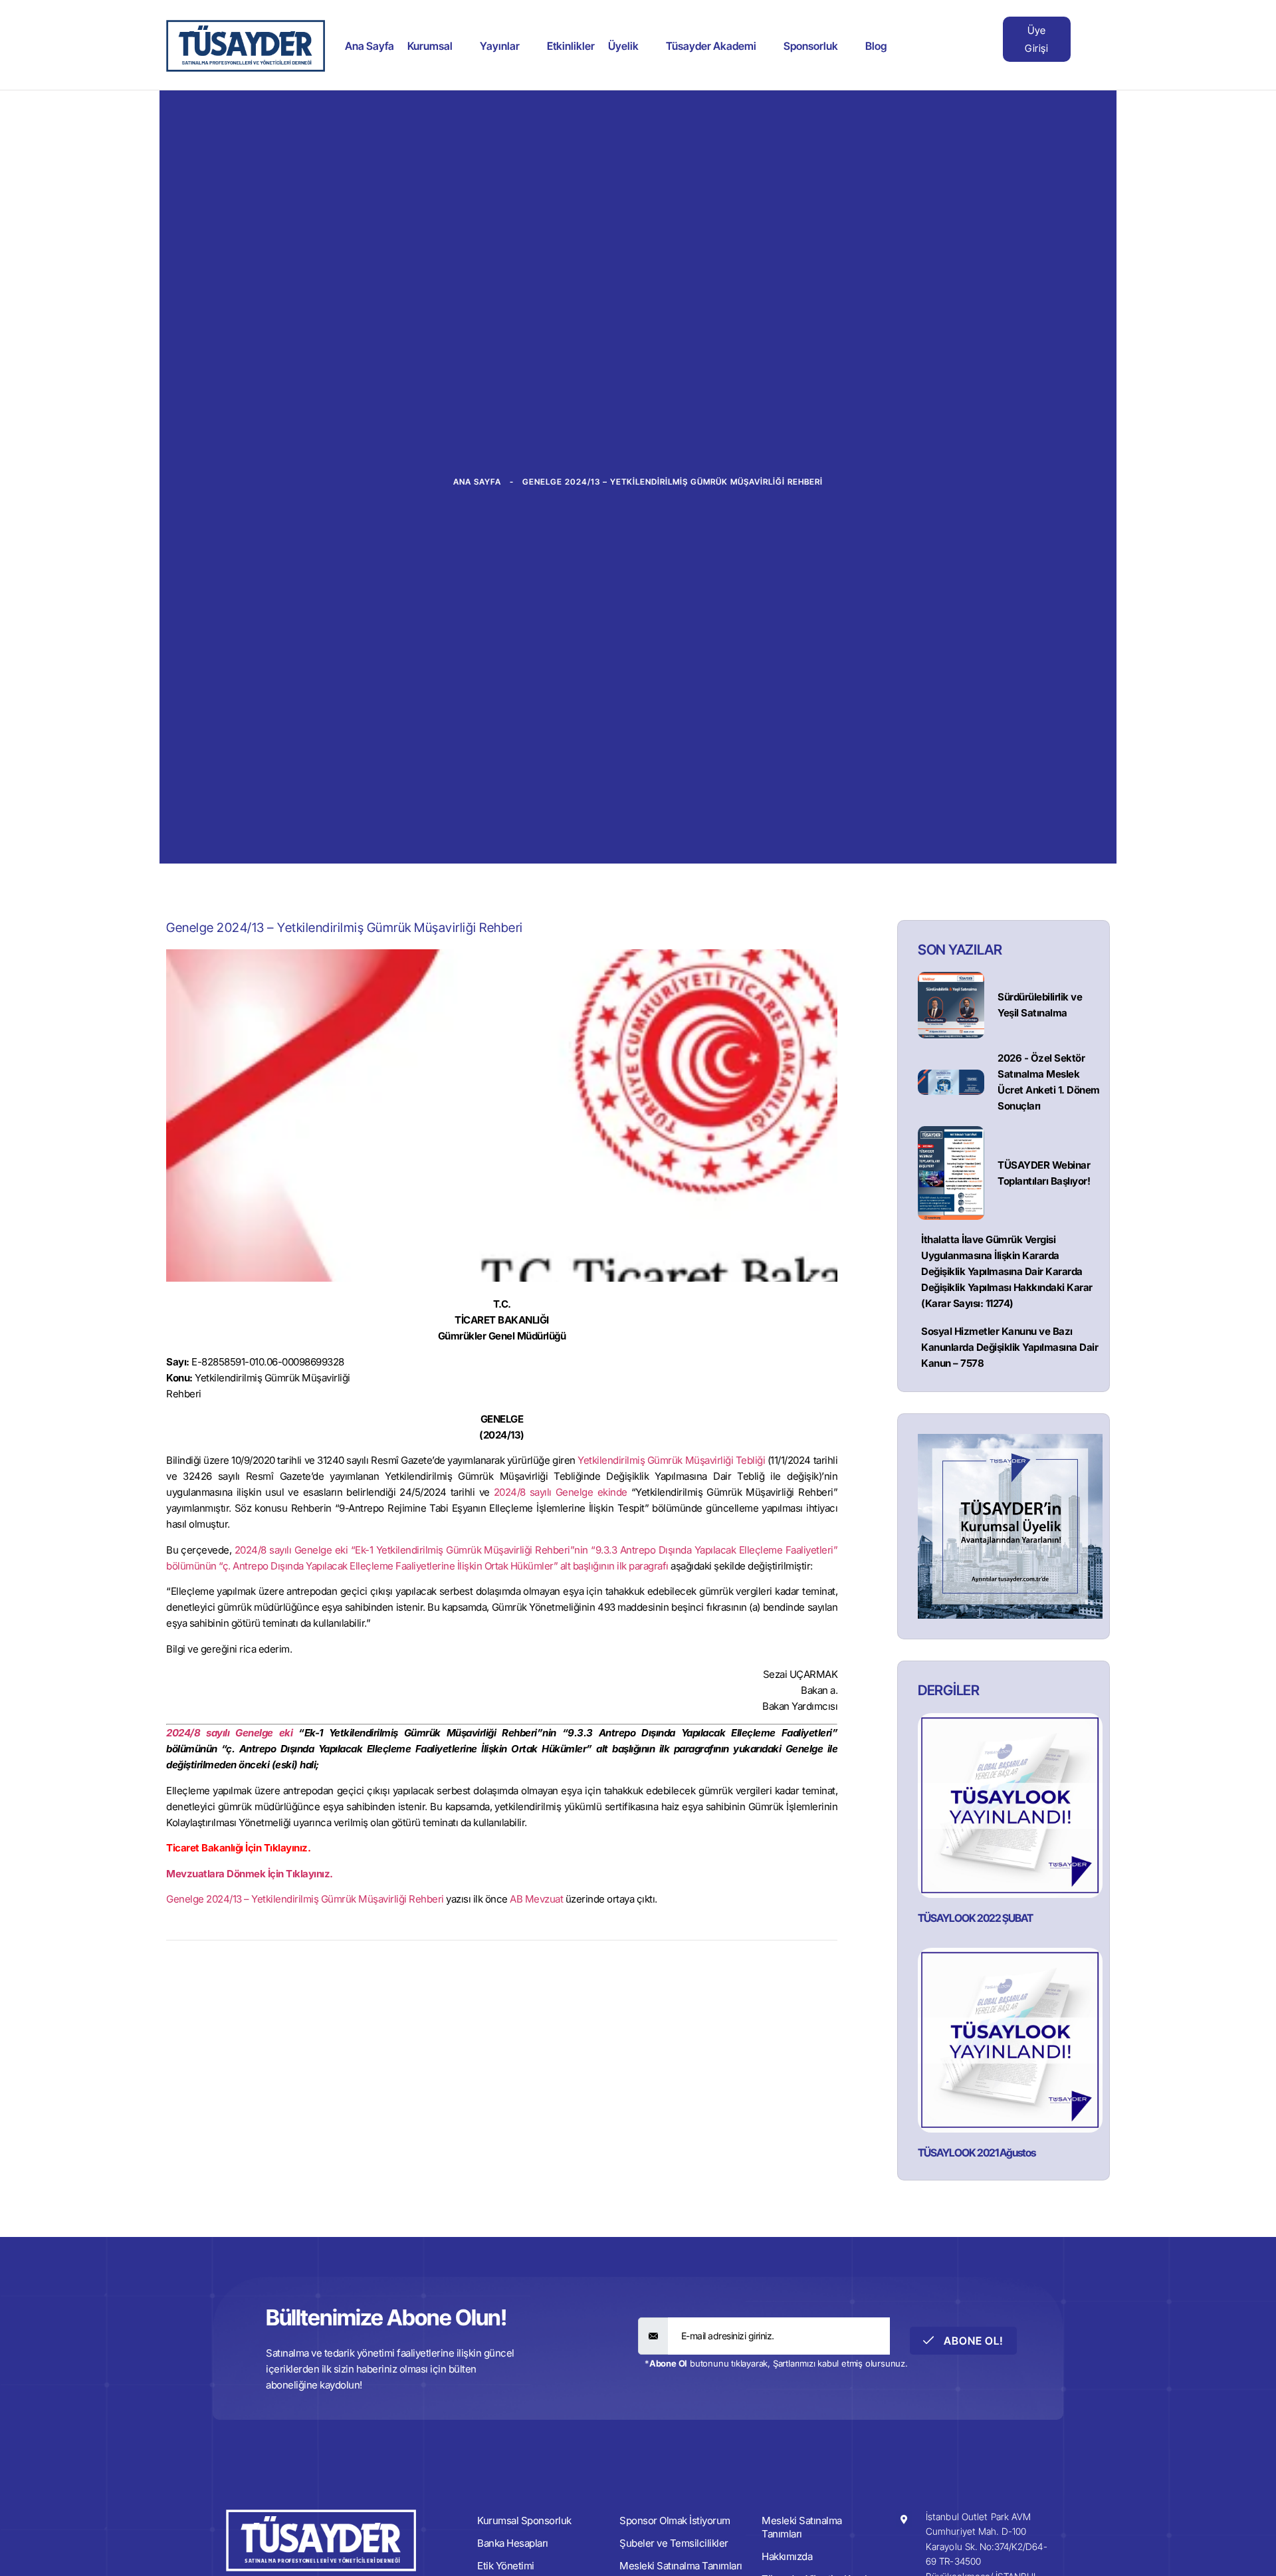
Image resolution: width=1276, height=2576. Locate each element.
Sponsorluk (811, 46)
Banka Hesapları (513, 2543)
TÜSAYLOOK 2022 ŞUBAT (975, 1918)
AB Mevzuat (536, 1899)
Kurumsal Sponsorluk (524, 2520)
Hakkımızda (787, 2556)
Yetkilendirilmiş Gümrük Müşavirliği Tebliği (671, 1460)
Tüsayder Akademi (711, 46)
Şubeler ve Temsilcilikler (674, 2543)
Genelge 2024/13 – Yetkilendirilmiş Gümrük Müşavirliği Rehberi (305, 1899)
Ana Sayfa (370, 46)
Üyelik (623, 46)
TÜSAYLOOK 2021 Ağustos (977, 2153)
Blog (876, 46)
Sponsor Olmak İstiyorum (675, 2520)
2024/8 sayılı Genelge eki (229, 1733)
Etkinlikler (571, 46)
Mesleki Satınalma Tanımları (802, 2527)
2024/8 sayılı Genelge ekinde (561, 1492)
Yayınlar (500, 46)
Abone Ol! (972, 2341)
